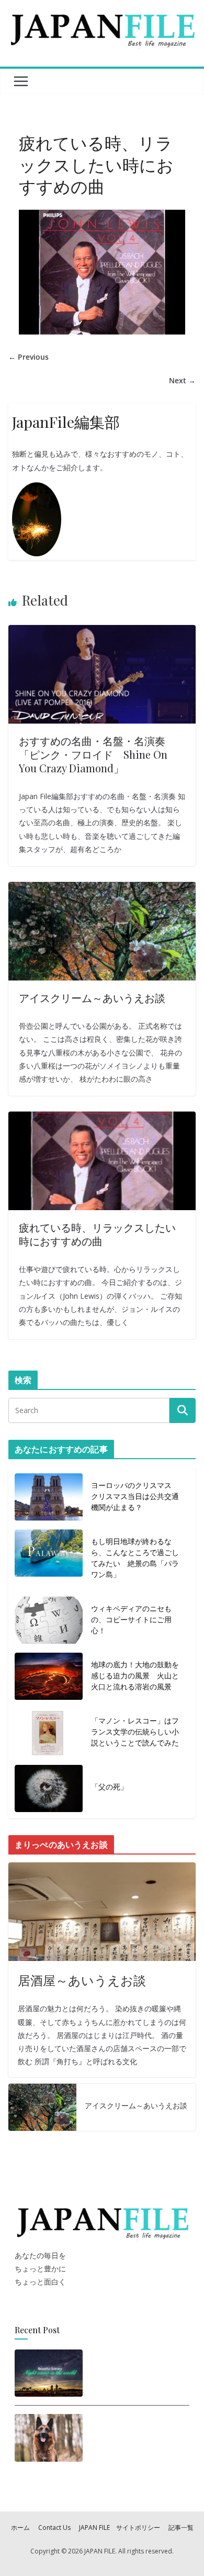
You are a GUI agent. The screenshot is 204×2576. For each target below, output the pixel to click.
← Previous (29, 357)
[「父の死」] (49, 1788)
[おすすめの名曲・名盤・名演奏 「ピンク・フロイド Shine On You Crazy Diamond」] (102, 632)
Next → (182, 380)
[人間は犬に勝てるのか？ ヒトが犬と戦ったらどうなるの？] (49, 2441)
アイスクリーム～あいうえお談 (92, 998)
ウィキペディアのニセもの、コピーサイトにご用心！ (131, 1619)
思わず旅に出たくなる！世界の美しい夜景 (134, 2370)
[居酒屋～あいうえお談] (102, 1912)
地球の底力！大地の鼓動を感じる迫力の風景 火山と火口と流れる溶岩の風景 (135, 1675)
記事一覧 (181, 2528)
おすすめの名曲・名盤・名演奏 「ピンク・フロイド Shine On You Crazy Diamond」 (97, 754)
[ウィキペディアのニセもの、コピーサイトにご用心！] (49, 1621)
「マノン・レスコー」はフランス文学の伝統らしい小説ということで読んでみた (135, 1732)
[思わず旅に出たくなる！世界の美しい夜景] (49, 2373)
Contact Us (54, 2528)
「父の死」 (109, 1787)
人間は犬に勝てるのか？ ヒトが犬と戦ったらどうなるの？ (136, 2438)
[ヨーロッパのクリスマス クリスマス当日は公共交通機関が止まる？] (49, 1498)
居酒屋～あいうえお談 (82, 1980)
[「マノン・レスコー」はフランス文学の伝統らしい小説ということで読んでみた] (49, 1734)
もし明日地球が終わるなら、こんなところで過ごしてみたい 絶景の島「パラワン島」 (135, 1558)
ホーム (20, 2528)
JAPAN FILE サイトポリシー (120, 2528)
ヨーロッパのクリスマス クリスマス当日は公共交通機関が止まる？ (135, 1496)
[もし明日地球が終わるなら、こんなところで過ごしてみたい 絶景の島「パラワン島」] (49, 1560)
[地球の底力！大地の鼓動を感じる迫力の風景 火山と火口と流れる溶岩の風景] (49, 1678)
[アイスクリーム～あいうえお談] (102, 888)
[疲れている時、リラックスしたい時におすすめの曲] (102, 1118)
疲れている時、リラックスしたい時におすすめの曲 (97, 1234)
